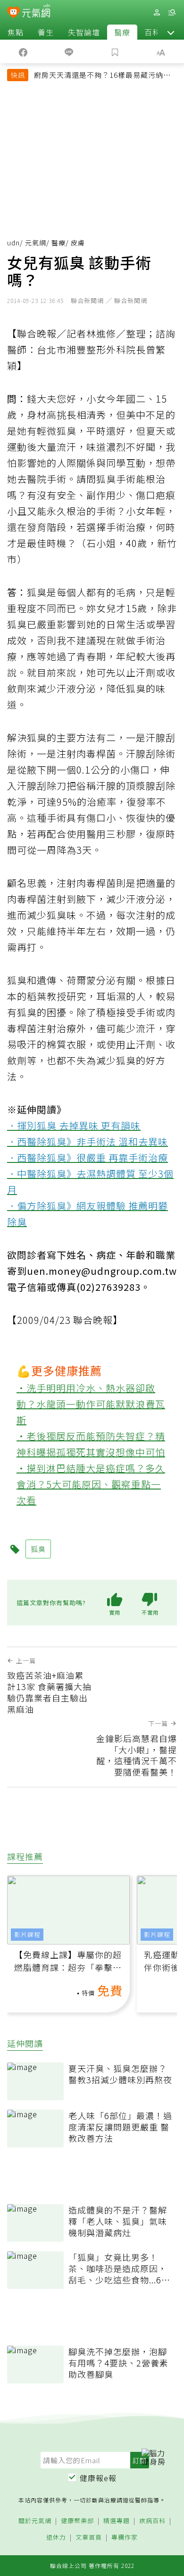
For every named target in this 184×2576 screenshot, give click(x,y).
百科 (152, 32)
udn (13, 243)
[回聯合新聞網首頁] (13, 13)
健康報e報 (98, 2478)
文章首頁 (89, 2538)
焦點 (16, 32)
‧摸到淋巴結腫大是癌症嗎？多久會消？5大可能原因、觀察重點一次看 (91, 1484)
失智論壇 (84, 32)
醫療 (122, 32)
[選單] (172, 13)
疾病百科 (152, 2521)
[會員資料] (157, 13)
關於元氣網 (35, 2521)
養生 (46, 32)
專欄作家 (125, 2538)
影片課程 (27, 1934)
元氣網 (36, 243)
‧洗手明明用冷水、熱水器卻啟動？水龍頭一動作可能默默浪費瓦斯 (91, 1404)
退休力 (56, 2538)
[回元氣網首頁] (36, 12)
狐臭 (38, 1549)
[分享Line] (69, 51)
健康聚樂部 (77, 2521)
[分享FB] (23, 51)
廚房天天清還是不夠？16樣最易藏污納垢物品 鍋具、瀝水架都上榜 (102, 76)
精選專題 (117, 2521)
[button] (171, 32)
